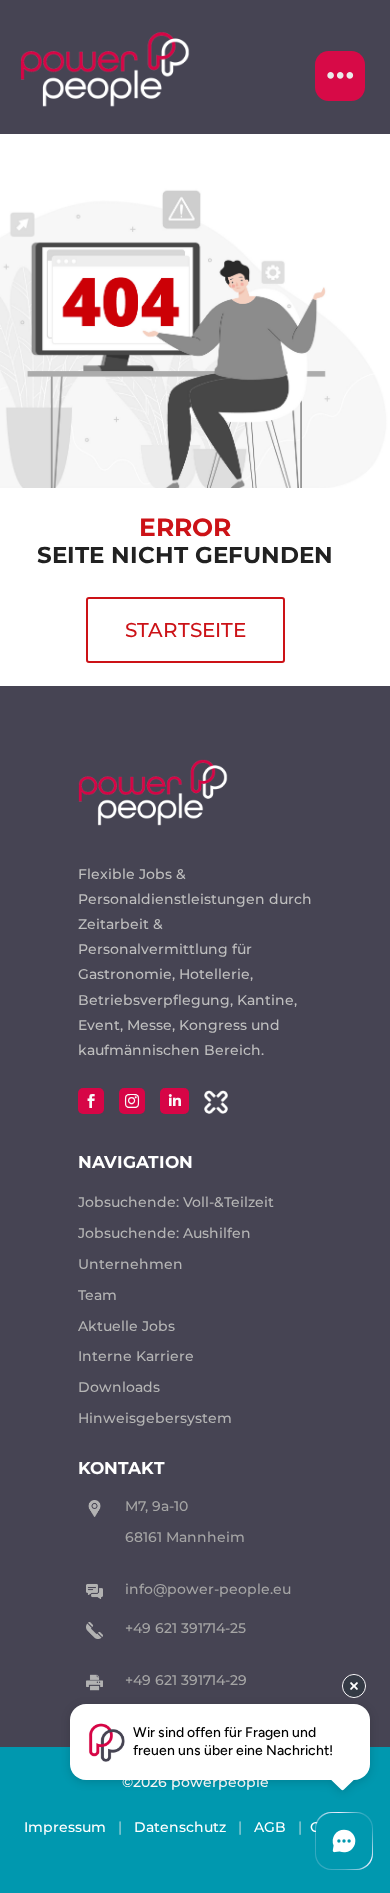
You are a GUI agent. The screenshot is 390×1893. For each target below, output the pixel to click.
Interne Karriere (136, 1356)
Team (97, 1295)
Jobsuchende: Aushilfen (164, 1233)
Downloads (119, 1387)
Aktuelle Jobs (126, 1326)
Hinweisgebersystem (155, 1418)
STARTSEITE (185, 630)
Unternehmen (130, 1264)
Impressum (65, 1827)
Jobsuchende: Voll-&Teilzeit (176, 1202)
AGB (270, 1827)
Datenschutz (180, 1827)
